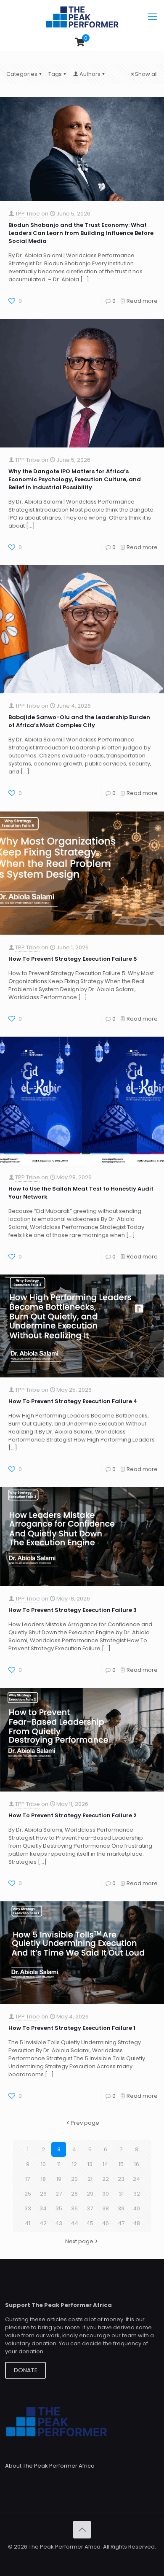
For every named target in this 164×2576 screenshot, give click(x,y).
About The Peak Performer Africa (50, 2466)
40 (136, 2208)
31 (121, 2194)
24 (136, 2179)
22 (106, 2179)
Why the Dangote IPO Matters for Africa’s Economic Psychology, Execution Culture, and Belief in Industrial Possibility (75, 479)
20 (74, 2179)
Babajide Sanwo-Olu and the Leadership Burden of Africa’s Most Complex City (79, 721)
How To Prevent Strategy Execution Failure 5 (73, 959)
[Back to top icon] (82, 2530)
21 (90, 2179)
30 (106, 2194)
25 (28, 2194)
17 (28, 2179)
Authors (90, 74)
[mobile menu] (153, 17)
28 (74, 2194)
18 (43, 2179)
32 (137, 2194)
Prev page (85, 2123)
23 (121, 2179)
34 (43, 2208)
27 (59, 2194)
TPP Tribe (28, 214)
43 (59, 2223)
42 (43, 2223)
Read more (142, 301)
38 (106, 2208)
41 (28, 2223)
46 (105, 2223)
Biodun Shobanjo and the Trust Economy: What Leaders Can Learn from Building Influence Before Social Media (81, 233)
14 (105, 2164)
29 (90, 2194)
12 (74, 2164)
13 (90, 2164)
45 (90, 2223)
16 (137, 2164)
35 (59, 2208)
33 (28, 2208)
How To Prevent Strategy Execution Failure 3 (73, 1610)
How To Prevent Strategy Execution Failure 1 (72, 2028)
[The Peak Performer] (82, 17)
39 (121, 2208)
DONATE (26, 2370)
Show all (146, 74)
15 (121, 2164)
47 (121, 2223)
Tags (55, 74)
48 (136, 2223)
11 (59, 2164)
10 (43, 2164)
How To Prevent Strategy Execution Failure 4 (73, 1401)
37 (90, 2208)
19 (59, 2179)
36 (74, 2208)
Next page (79, 2241)
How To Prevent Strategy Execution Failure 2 (73, 1815)
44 (74, 2223)
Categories (22, 74)
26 (43, 2194)
